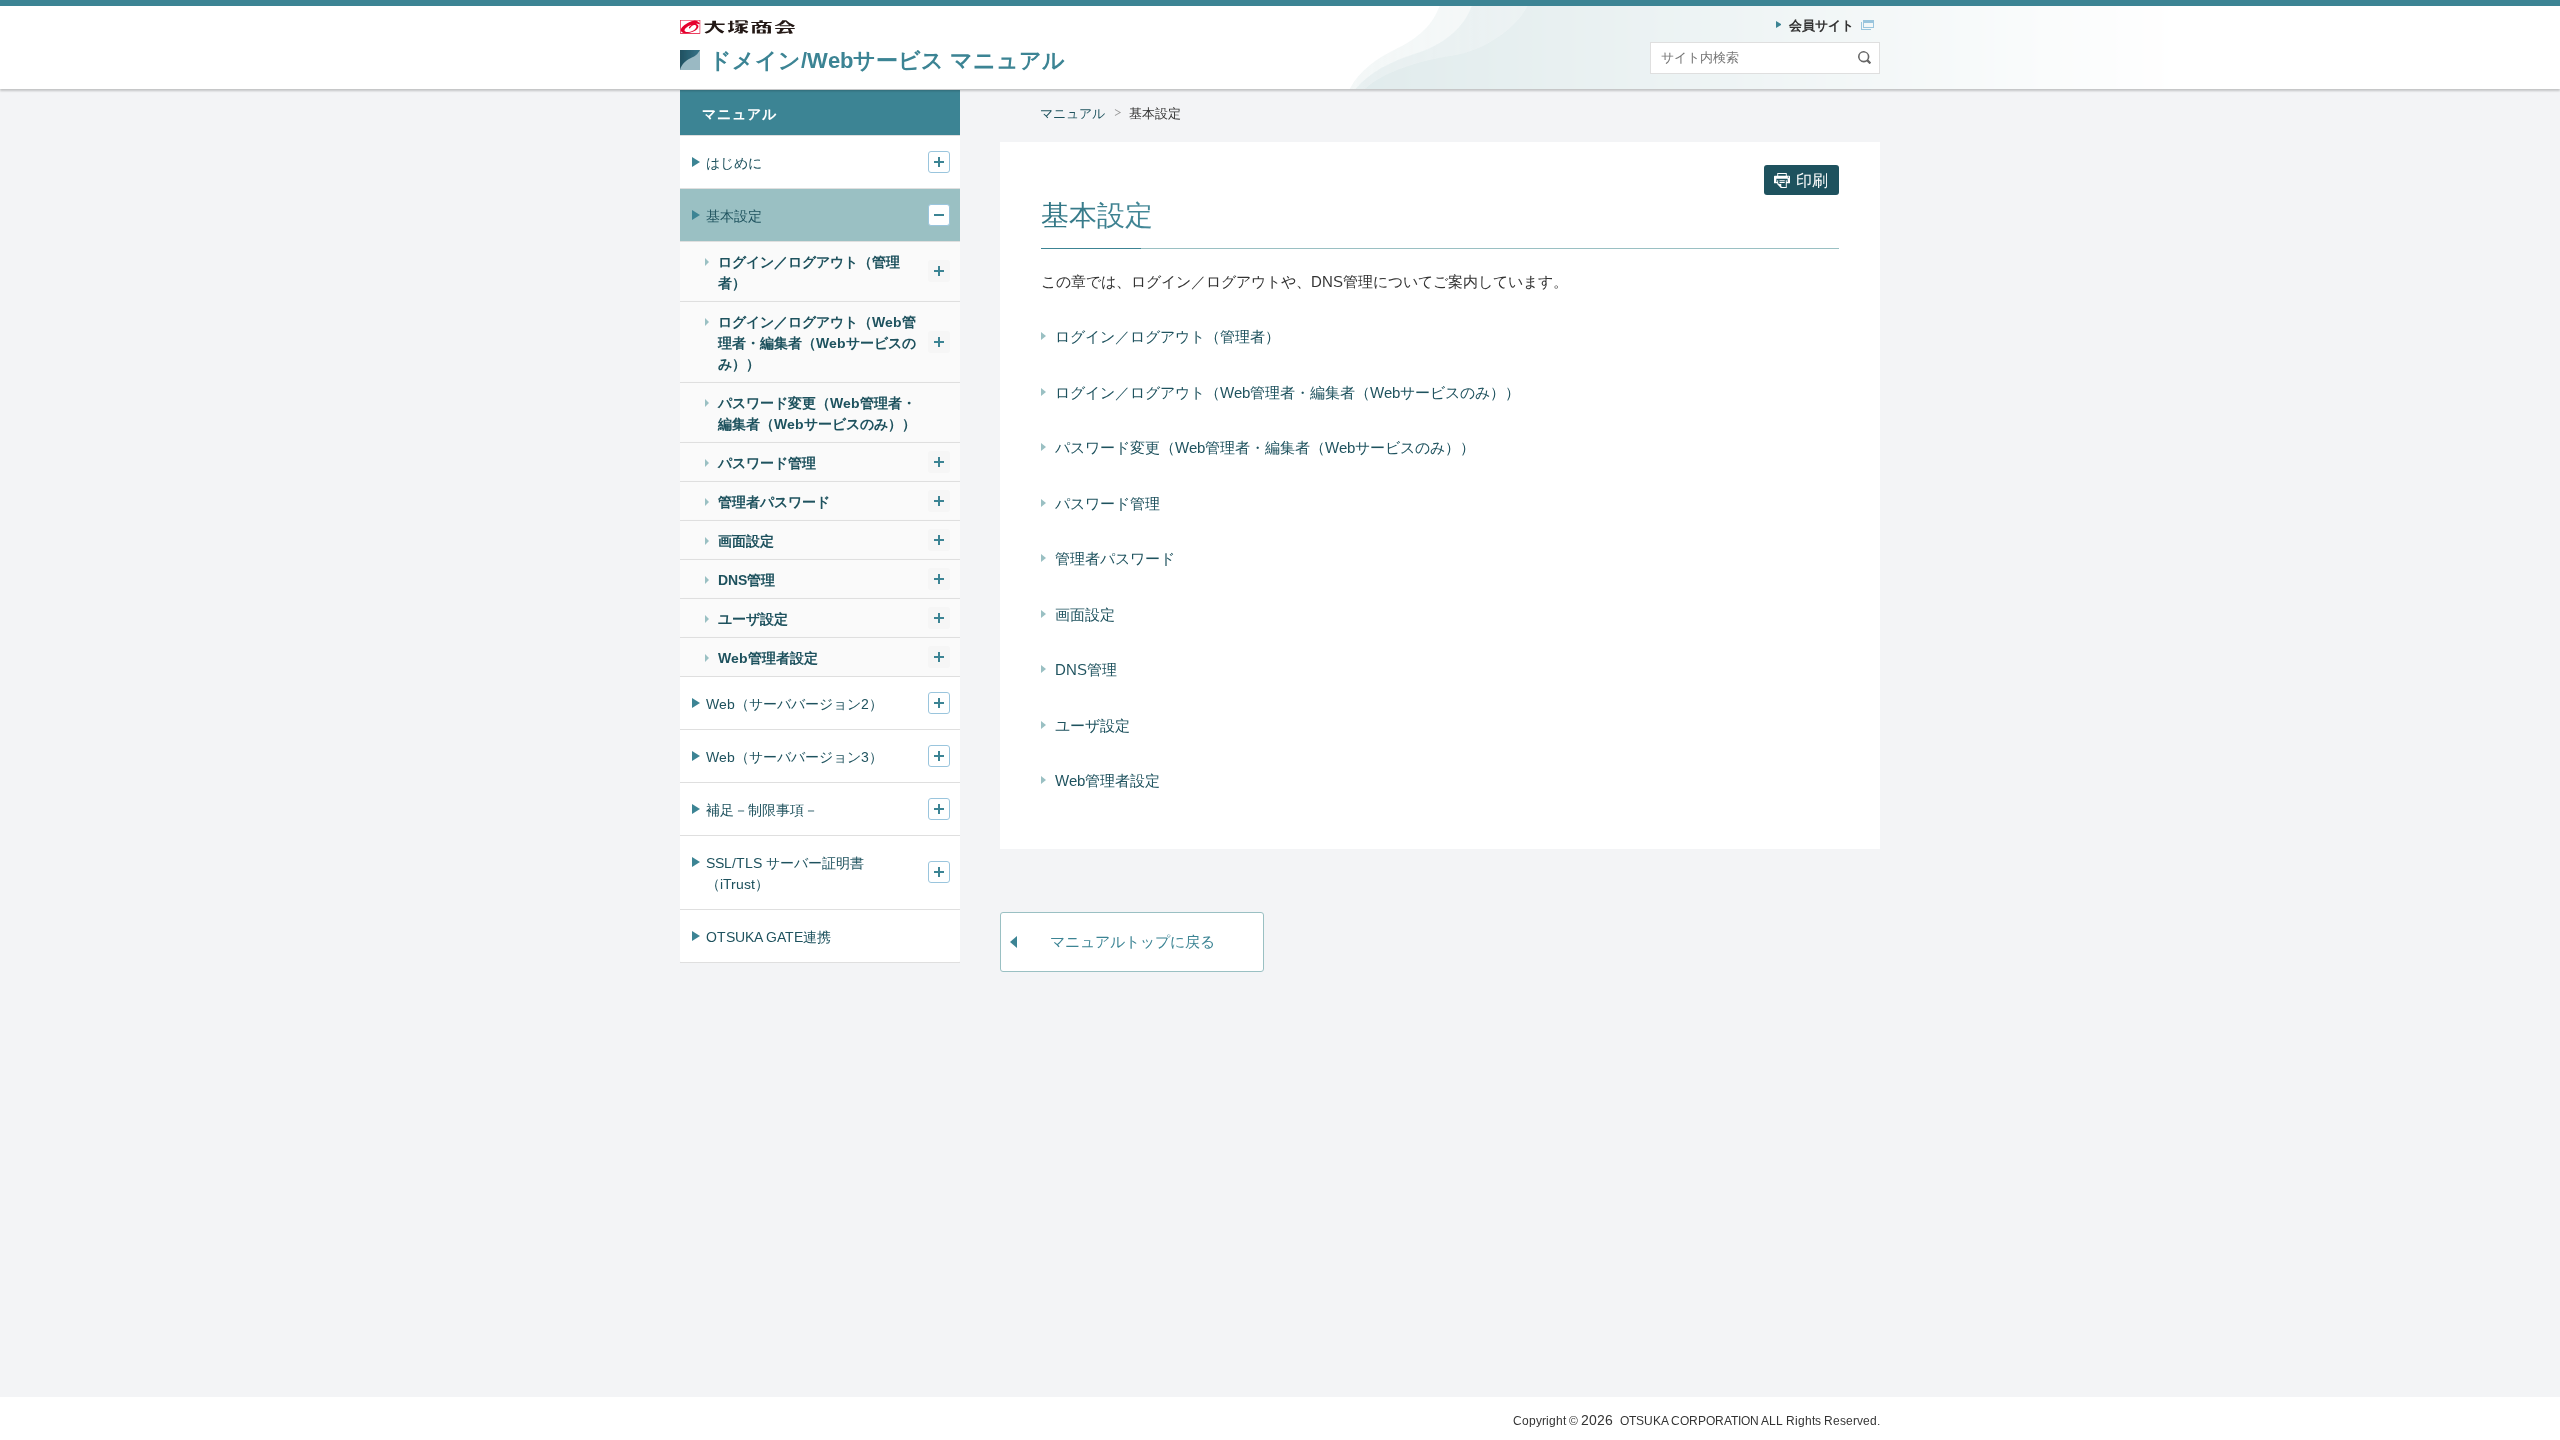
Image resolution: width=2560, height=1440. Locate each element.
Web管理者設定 (1107, 780)
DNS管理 (1086, 669)
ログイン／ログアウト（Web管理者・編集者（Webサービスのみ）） (1287, 392)
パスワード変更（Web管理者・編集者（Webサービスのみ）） (1265, 447)
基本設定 (734, 216)
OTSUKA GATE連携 (768, 937)
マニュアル (1072, 113)
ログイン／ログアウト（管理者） (1167, 336)
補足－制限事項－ (762, 810)
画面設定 (1085, 614)
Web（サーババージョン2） (794, 704)
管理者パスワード (1115, 558)
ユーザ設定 (1092, 725)
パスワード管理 (1107, 503)
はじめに (734, 163)
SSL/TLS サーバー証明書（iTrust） (785, 873)
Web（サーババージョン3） (794, 757)
